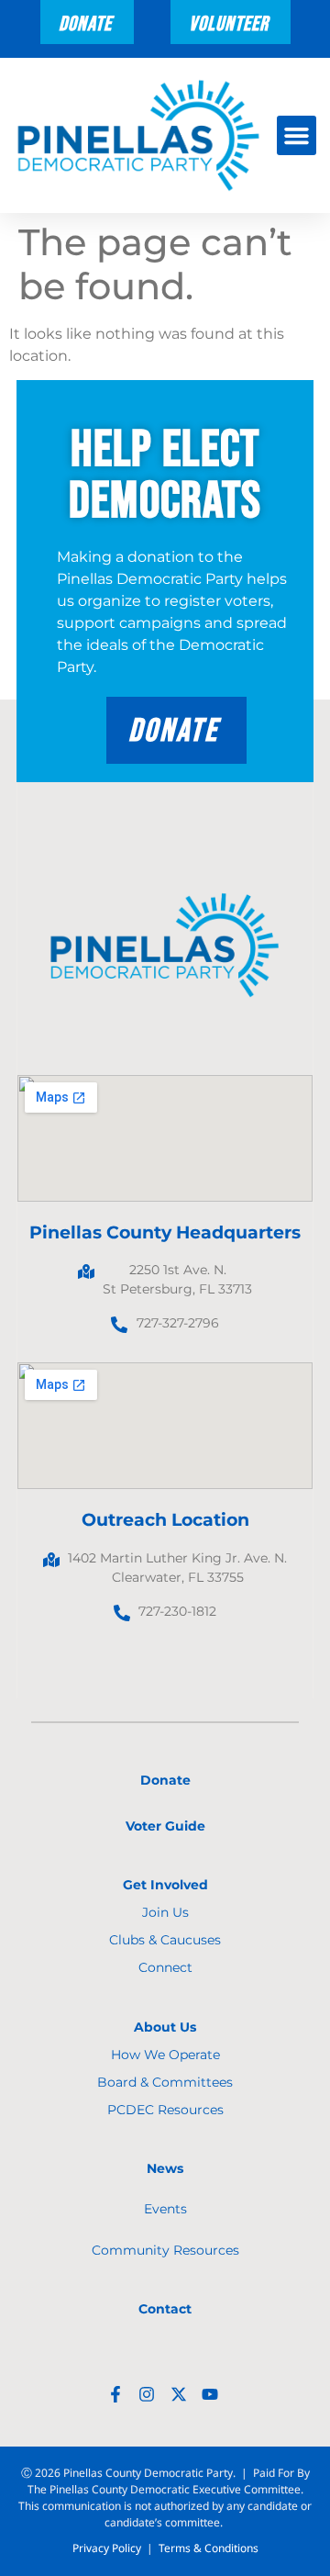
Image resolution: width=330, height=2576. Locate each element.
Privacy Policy (107, 2548)
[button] (297, 136)
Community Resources (165, 2250)
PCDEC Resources (165, 2110)
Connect (165, 1967)
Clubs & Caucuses (165, 1940)
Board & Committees (165, 2082)
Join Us (165, 1912)
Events (165, 2209)
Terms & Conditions (209, 2548)
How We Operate (165, 2055)
